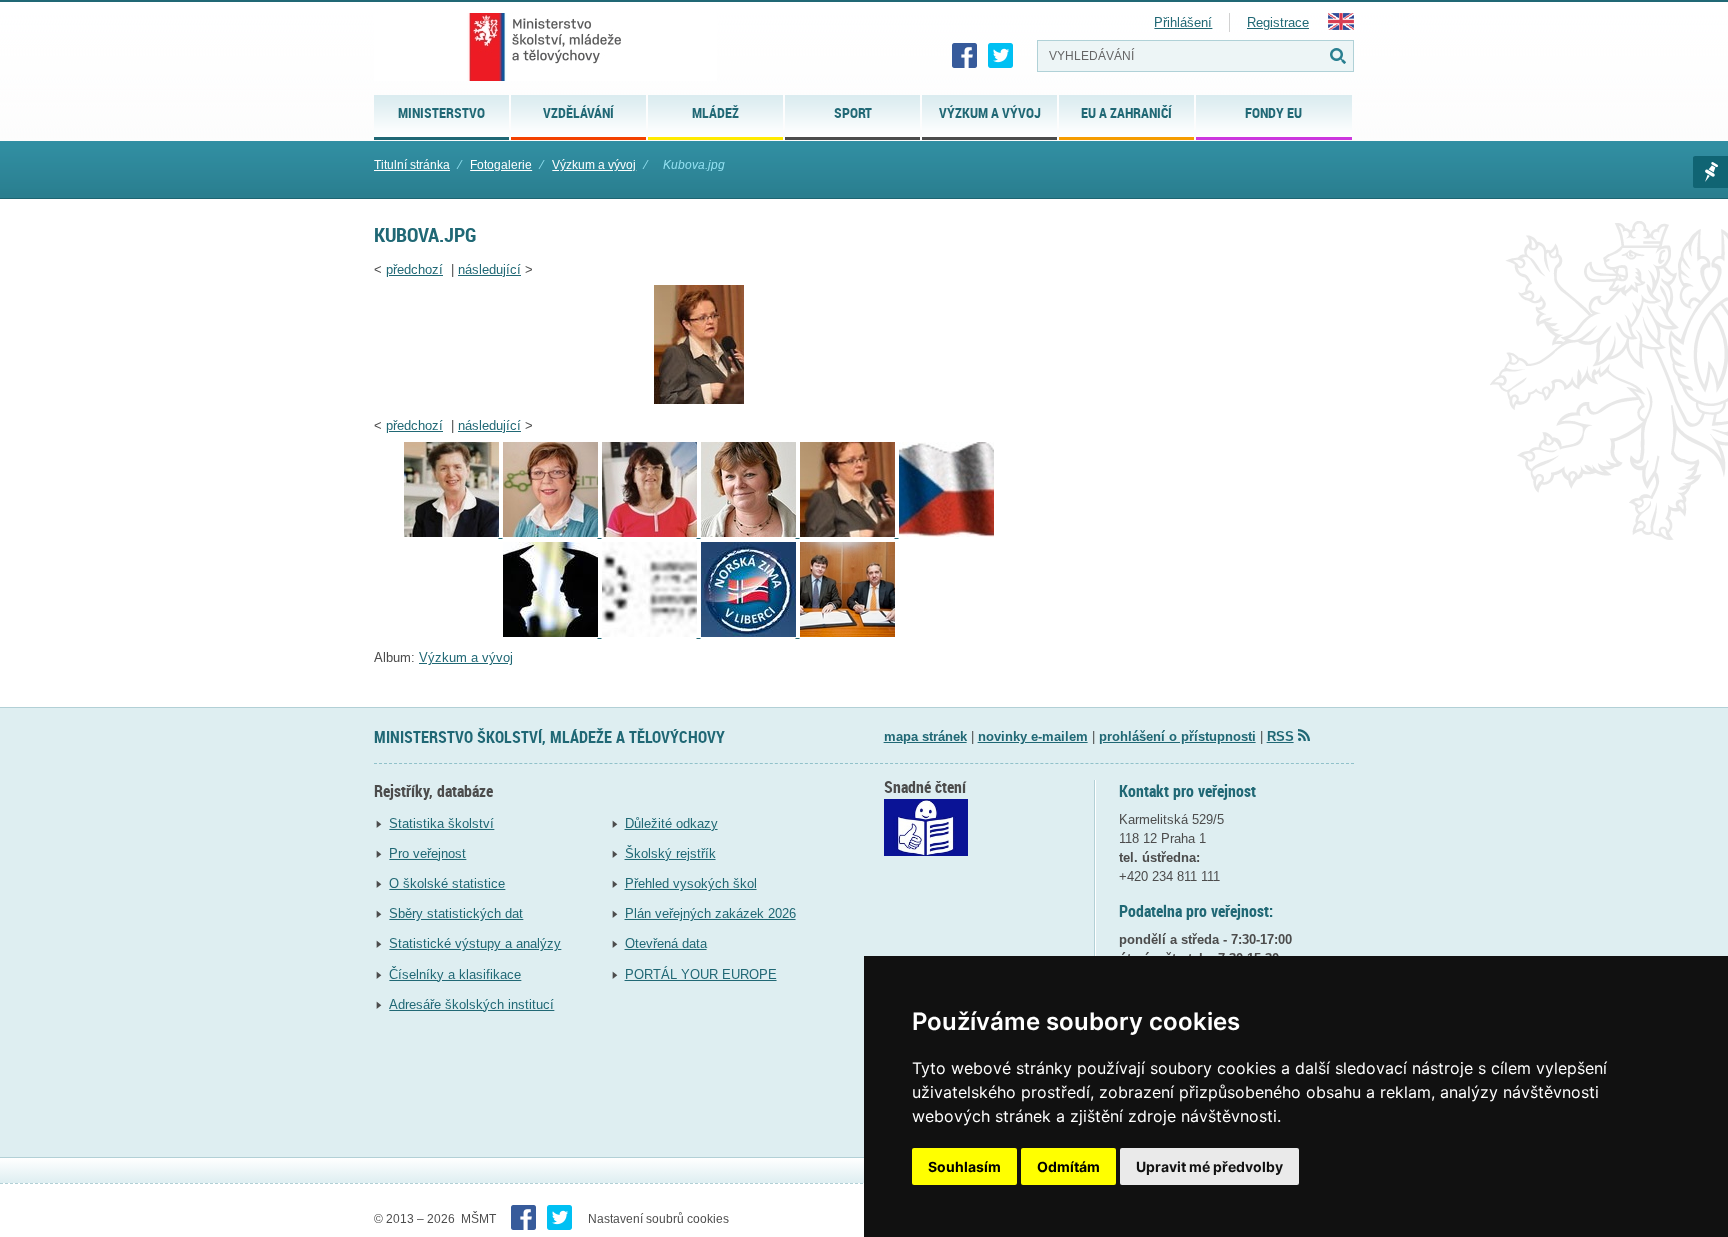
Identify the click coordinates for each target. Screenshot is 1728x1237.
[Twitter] (1001, 56)
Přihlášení (1183, 22)
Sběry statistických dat (456, 913)
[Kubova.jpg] (699, 399)
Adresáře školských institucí (471, 1004)
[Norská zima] (750, 632)
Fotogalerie (501, 165)
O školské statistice (447, 883)
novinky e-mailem (1033, 736)
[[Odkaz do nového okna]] (926, 851)
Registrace (1278, 22)
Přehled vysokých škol (691, 883)
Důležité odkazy (671, 823)
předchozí (414, 269)
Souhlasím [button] (964, 1166)
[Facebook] (965, 56)
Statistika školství (441, 823)
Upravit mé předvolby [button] (1209, 1166)
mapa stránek (925, 736)
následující (489, 269)
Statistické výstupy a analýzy (475, 943)
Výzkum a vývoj (594, 165)
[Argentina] (847, 632)
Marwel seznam (1710, 172)
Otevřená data (666, 943)
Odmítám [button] (1068, 1166)
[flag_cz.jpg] (946, 532)
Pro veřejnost (427, 853)
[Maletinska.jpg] (750, 532)
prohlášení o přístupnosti (1177, 736)
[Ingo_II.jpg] (651, 632)
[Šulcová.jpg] (552, 532)
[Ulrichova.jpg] (651, 532)
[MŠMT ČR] (545, 47)
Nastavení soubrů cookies (658, 1219)
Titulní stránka (412, 165)
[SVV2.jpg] (552, 632)
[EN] (1341, 25)
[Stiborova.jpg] (453, 532)
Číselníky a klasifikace (455, 974)
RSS (1280, 736)
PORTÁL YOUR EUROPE (701, 974)
